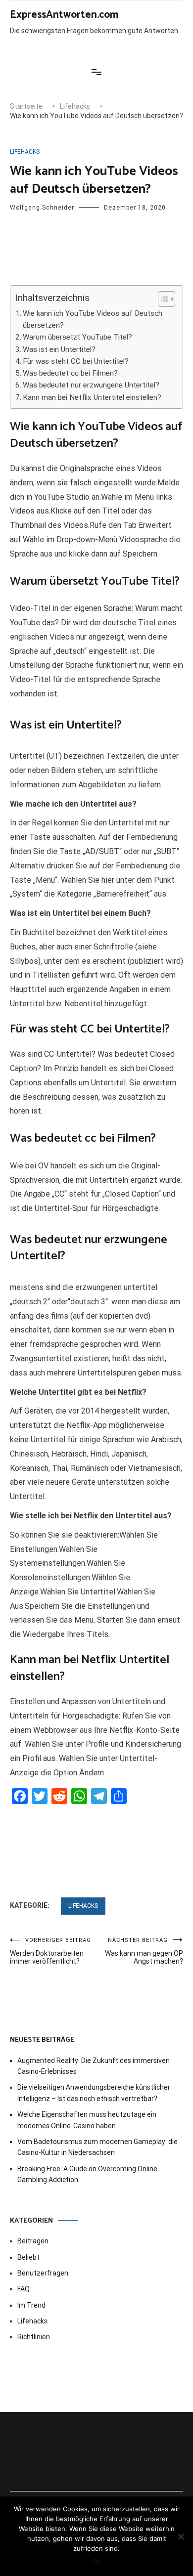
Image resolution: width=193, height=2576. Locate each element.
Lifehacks (25, 152)
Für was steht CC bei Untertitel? (76, 361)
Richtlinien (34, 2337)
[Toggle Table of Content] (162, 299)
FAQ (24, 2289)
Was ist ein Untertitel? (59, 349)
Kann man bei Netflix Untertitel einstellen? (92, 397)
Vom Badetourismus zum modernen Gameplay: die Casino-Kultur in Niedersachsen (97, 2147)
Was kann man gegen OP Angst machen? (144, 1951)
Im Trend (31, 2305)
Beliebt (28, 2257)
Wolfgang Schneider (42, 208)
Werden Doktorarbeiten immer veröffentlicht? (50, 1951)
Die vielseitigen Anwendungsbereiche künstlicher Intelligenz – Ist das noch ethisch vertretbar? (94, 2093)
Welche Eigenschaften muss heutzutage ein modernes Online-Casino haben (87, 2120)
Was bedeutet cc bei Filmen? (70, 373)
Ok (97, 2561)
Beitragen (33, 2241)
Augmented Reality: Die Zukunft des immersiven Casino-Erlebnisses (94, 2066)
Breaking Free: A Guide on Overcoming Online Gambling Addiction (87, 2174)
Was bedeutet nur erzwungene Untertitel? (91, 385)
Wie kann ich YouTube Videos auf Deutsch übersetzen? (93, 319)
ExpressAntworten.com (64, 15)
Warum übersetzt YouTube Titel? (77, 337)
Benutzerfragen (43, 2273)
